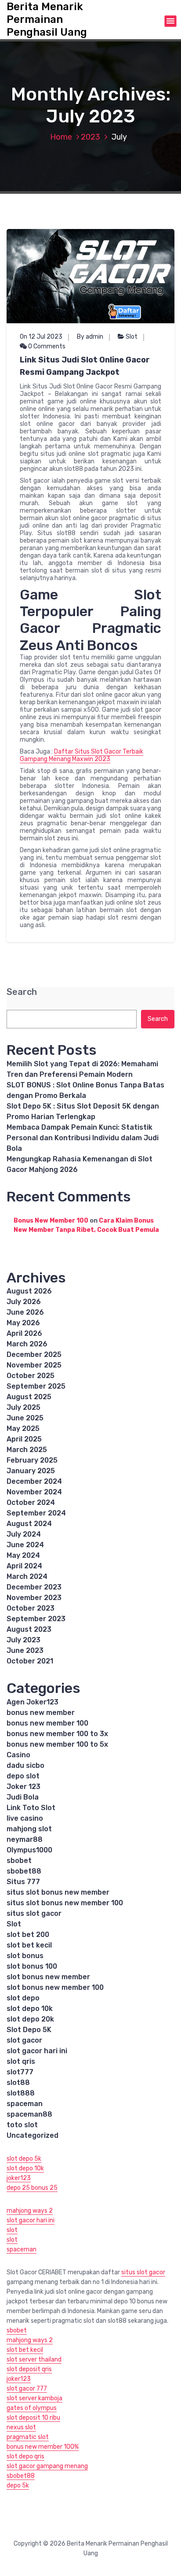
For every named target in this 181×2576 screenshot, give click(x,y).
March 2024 (27, 1576)
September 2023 (36, 1619)
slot (12, 2230)
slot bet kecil (29, 1945)
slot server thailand (34, 2360)
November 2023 (34, 1598)
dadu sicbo (25, 1765)
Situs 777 (23, 1882)
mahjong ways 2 (30, 2211)
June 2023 (25, 1650)
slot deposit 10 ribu (33, 2418)
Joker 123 (24, 1787)
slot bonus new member (48, 1977)
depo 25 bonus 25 (32, 2188)
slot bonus (25, 1956)
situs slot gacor (34, 1913)
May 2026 (23, 1323)
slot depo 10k (30, 2009)
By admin (90, 337)
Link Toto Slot (31, 1808)
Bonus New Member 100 (51, 1221)
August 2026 (29, 1291)
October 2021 (30, 1661)
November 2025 (34, 1365)
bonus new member (41, 1713)
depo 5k (18, 2485)
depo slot (23, 1776)
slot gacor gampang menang (47, 2466)
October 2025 (31, 1376)
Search (22, 992)
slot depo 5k (24, 2159)
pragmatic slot (28, 2437)
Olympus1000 (29, 1850)
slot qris (21, 2061)
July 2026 (24, 1302)
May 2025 (23, 1428)
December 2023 (34, 1587)
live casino (25, 1818)
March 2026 (27, 1344)
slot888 (21, 2093)
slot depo (23, 1998)
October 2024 (31, 1502)
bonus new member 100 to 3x (57, 1734)
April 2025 (24, 1439)
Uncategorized (33, 2135)
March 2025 (27, 1450)
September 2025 (36, 1386)
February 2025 (32, 1460)
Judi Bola (23, 1797)
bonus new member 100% (43, 2447)
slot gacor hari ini (37, 2051)
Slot (132, 337)
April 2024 (24, 1566)
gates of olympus (32, 2408)
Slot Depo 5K (29, 2030)
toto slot (22, 2125)
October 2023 (31, 1608)
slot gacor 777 (27, 2389)
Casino (18, 1755)
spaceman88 (29, 2114)
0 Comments (46, 346)
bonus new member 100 (47, 1723)
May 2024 (23, 1555)
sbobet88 (24, 1871)
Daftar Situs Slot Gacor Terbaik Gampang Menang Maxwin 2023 (81, 755)
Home (61, 137)
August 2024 (29, 1524)
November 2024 (34, 1492)
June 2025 (25, 1418)
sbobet (19, 1861)
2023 (90, 137)
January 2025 (31, 1471)
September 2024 (36, 1513)
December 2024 (34, 1481)
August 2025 (29, 1397)
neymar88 (25, 1839)
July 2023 (24, 1640)
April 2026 (24, 1333)
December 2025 (34, 1355)
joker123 (19, 2178)
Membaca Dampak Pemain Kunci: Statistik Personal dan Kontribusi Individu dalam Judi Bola (83, 1138)
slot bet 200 (28, 1935)
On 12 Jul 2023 (41, 337)
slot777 (20, 2072)
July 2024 (24, 1534)
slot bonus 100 (32, 1966)
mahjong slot (29, 1829)
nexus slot (21, 2427)
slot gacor (24, 2040)
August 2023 (29, 1629)
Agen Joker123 (33, 1702)
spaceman (25, 2104)
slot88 (18, 2083)
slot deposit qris (29, 2369)
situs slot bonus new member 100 (65, 1903)
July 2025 (24, 1407)
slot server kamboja (34, 2398)
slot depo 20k (30, 2019)
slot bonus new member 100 (55, 1987)
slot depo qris (25, 2456)
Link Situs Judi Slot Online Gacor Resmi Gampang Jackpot (85, 366)
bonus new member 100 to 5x (57, 1744)
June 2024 (25, 1545)
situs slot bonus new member (58, 1892)
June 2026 (25, 1312)
